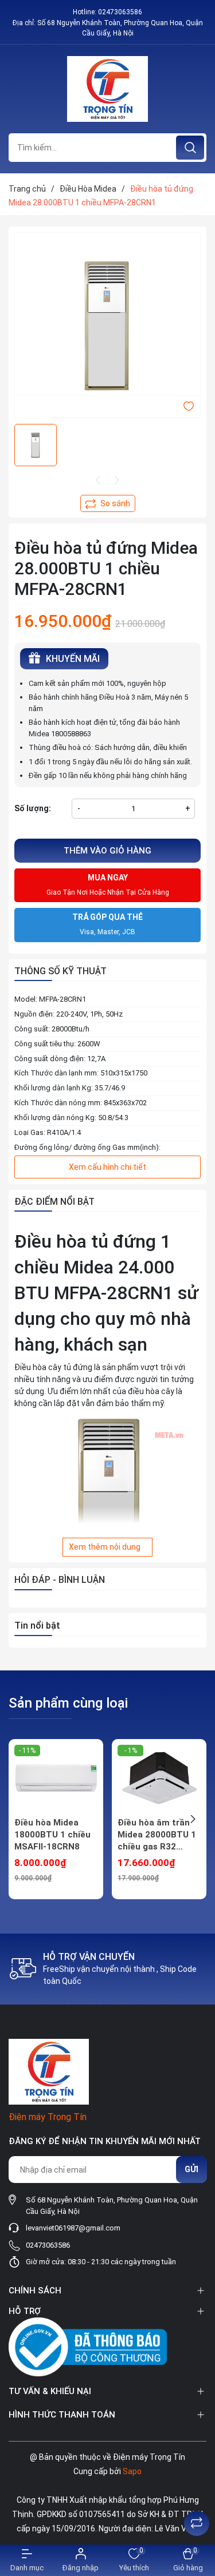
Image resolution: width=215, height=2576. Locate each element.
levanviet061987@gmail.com (73, 2228)
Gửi (191, 2169)
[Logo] (107, 89)
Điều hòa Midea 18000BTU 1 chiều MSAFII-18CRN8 (52, 1835)
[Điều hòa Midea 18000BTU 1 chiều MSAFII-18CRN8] (56, 1778)
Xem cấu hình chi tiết (107, 1167)
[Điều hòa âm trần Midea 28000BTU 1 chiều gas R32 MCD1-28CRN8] (159, 1778)
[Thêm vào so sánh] (108, 503)
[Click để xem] (107, 325)
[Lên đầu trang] (197, 2495)
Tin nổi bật (37, 1626)
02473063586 (120, 12)
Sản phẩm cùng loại (68, 1703)
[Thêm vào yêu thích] (189, 406)
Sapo (132, 2471)
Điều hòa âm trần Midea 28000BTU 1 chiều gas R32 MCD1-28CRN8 (157, 1835)
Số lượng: (33, 808)
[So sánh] (197, 2523)
